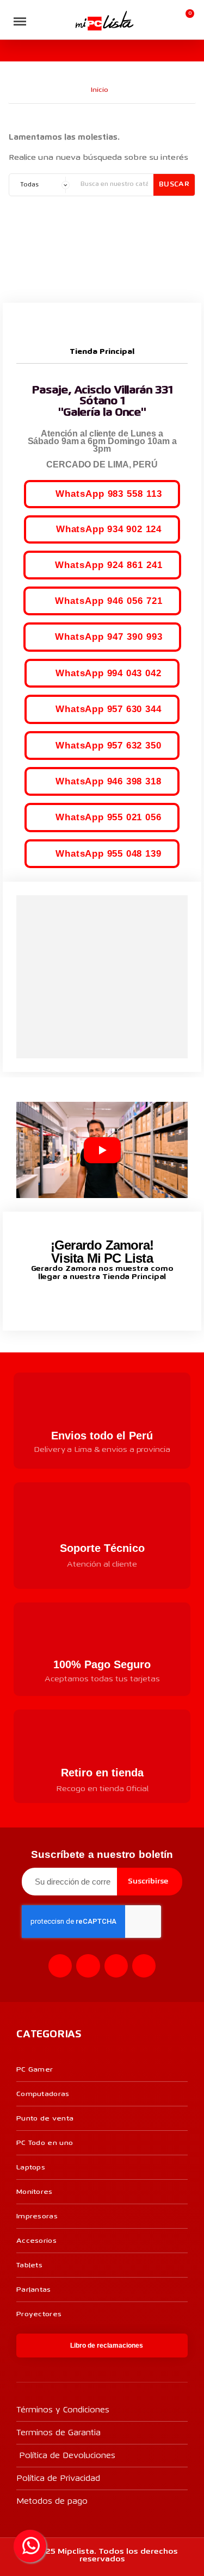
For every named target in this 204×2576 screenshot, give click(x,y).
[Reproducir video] (102, 1150)
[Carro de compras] (185, 20)
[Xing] (144, 1966)
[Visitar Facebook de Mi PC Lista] (82, 1302)
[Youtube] (116, 1966)
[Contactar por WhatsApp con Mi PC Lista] (30, 2546)
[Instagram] (88, 1966)
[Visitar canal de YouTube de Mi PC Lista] (123, 1301)
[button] (41, 21)
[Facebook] (60, 1966)
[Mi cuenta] (168, 20)
